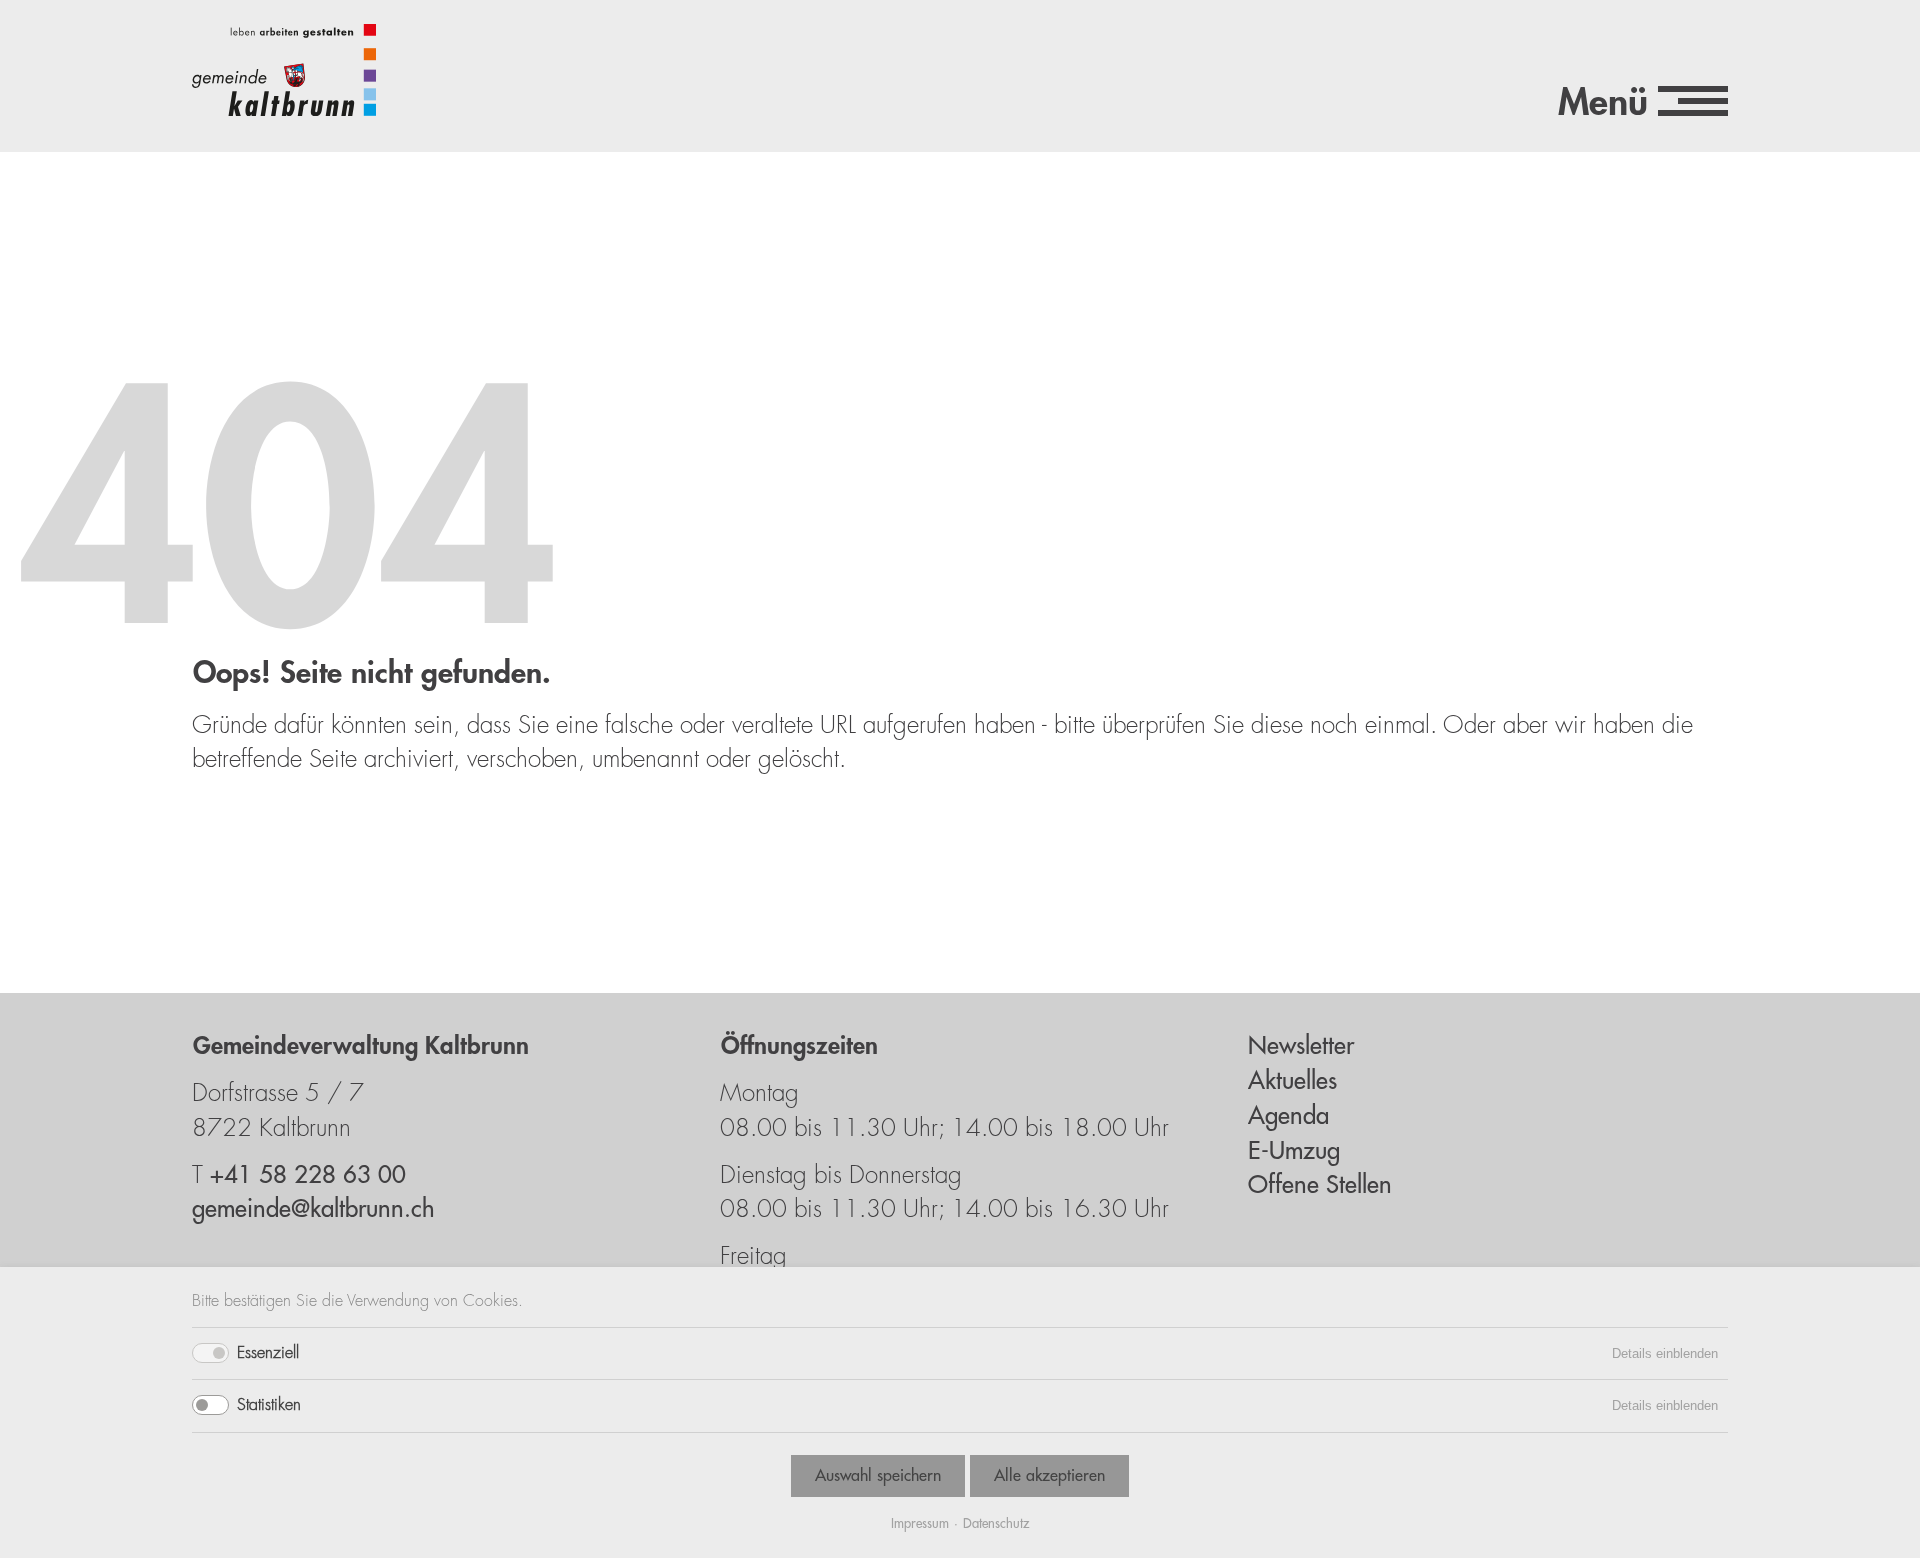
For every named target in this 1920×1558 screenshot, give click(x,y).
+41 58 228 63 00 (308, 1175)
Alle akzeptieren (1049, 1476)
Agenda (1288, 1116)
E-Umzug (1294, 1151)
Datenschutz (996, 1523)
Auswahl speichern (878, 1476)
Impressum (920, 1523)
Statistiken (269, 1405)
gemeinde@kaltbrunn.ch (313, 1209)
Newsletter (1301, 1046)
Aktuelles (1292, 1081)
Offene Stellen (1320, 1185)
